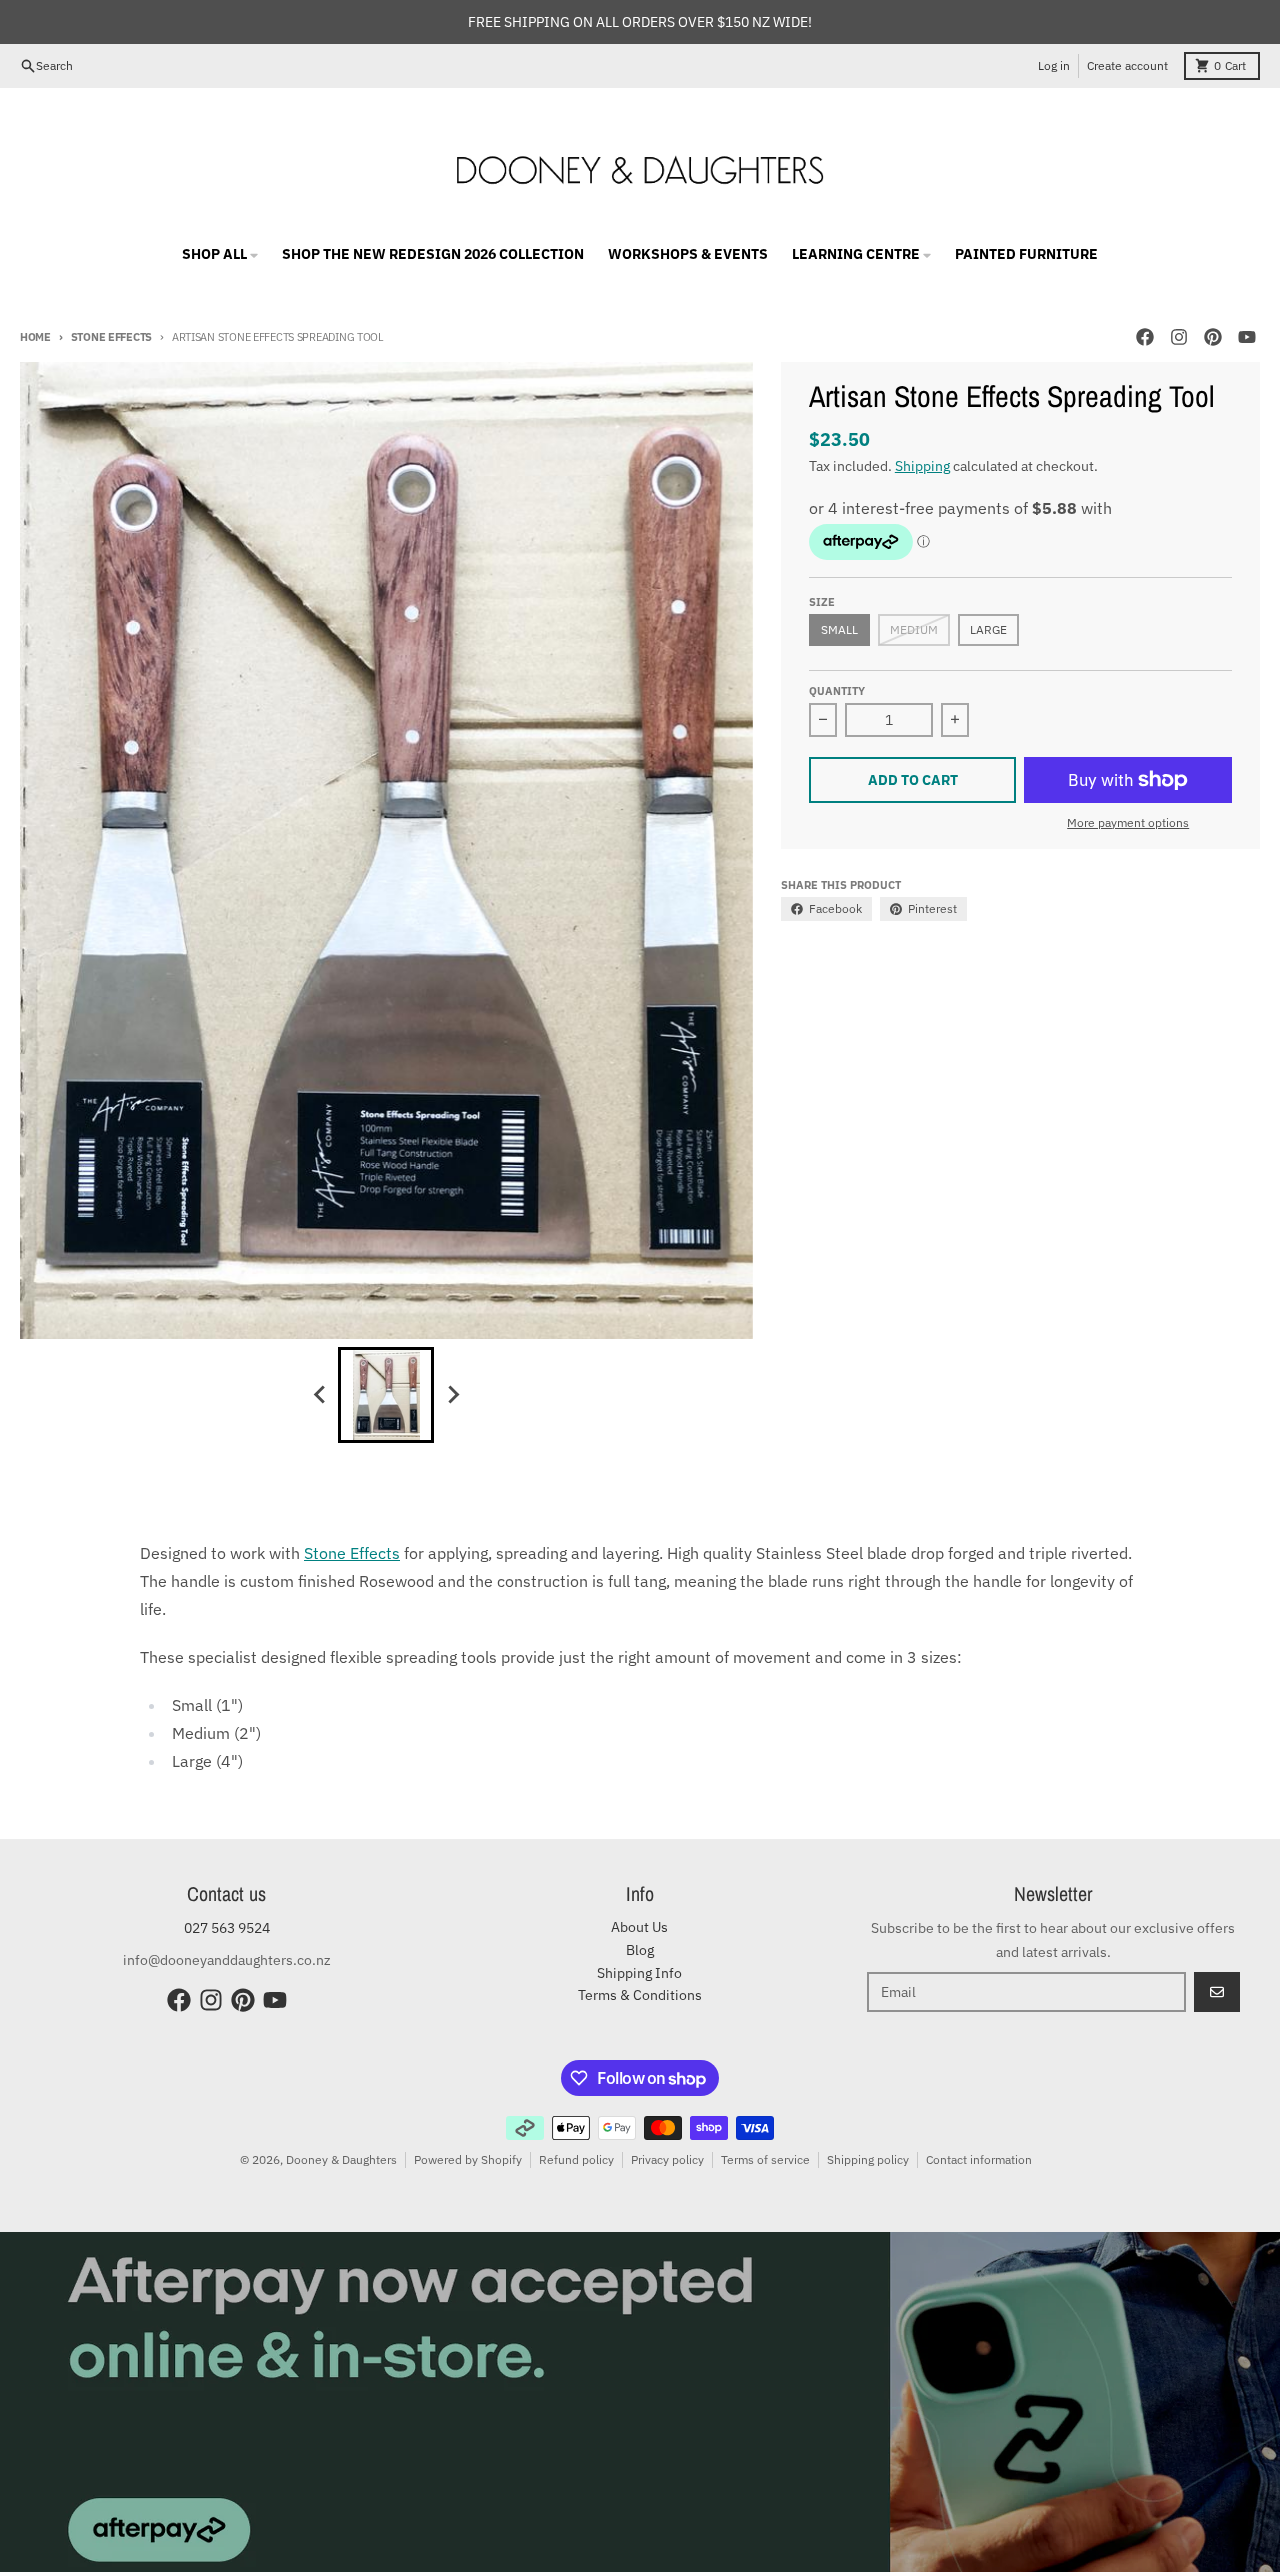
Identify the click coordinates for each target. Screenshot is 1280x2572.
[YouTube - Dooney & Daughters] (1247, 337)
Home (35, 337)
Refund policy (576, 2159)
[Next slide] (452, 1395)
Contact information (979, 2159)
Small (839, 629)
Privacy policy (667, 2159)
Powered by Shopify (468, 2159)
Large (988, 629)
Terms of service (765, 2159)
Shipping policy (868, 2159)
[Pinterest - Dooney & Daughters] (1213, 337)
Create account (1127, 65)
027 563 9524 (227, 1928)
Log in (1054, 65)
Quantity (837, 691)
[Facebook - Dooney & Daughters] (1145, 337)
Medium (914, 629)
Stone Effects (111, 337)
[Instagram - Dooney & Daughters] (1179, 337)
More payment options (1128, 822)
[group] (386, 1395)
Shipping (922, 466)
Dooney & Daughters (341, 2159)
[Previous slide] (320, 1395)
